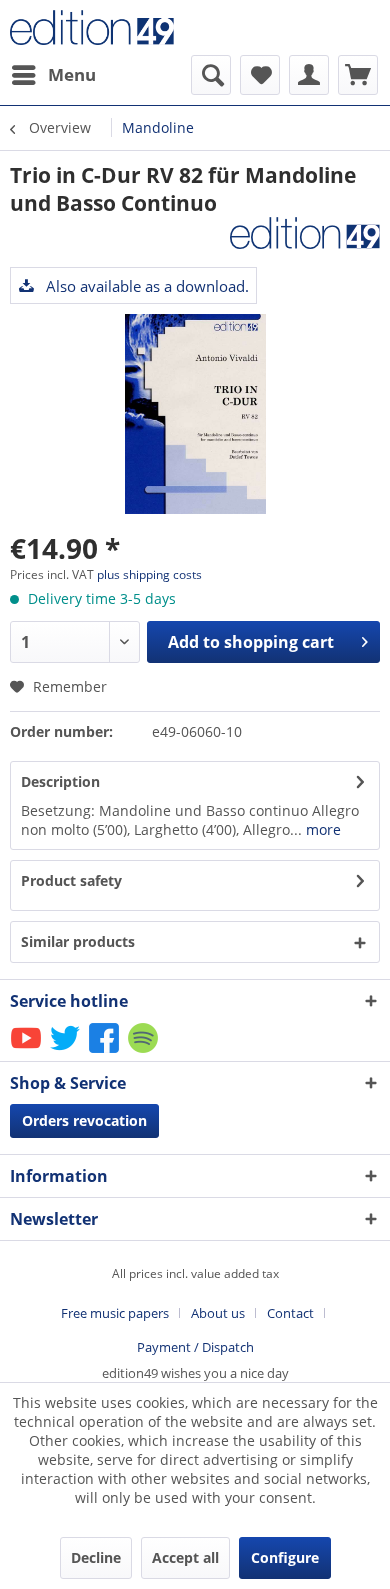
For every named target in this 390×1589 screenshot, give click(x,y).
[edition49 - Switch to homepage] (102, 27)
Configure (285, 1557)
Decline (96, 1557)
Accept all (185, 1557)
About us (218, 1313)
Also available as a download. (145, 286)
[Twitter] (66, 1051)
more (321, 829)
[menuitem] (53, 75)
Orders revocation (84, 1120)
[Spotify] (144, 1051)
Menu (72, 74)
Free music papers (115, 1313)
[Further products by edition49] (305, 234)
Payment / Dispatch (195, 1347)
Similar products (78, 941)
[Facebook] (105, 1051)
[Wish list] (260, 75)
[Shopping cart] (358, 75)
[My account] (309, 75)
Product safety (71, 880)
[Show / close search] (211, 75)
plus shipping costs (149, 574)
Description (60, 781)
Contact (290, 1313)
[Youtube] (27, 1051)
